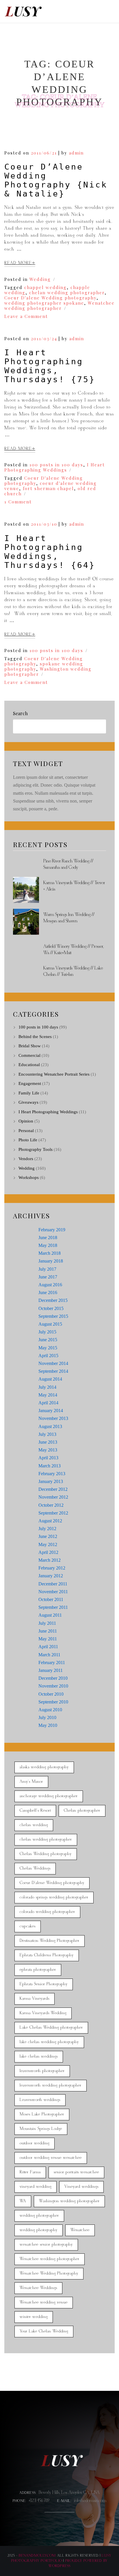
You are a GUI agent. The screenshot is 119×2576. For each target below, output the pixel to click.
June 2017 (48, 1277)
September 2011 (53, 1607)
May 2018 (48, 1245)
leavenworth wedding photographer (51, 2085)
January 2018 (51, 1261)
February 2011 (52, 1663)
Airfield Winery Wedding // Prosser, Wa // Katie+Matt (74, 950)
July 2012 (47, 1529)
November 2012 (53, 1497)
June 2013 (48, 1442)
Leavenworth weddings (40, 2100)
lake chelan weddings (39, 2057)
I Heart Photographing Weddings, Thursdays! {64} (50, 552)
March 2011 (49, 1655)
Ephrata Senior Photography (44, 1984)
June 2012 (48, 1536)
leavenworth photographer (42, 2071)
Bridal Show (30, 1046)
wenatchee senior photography (46, 2245)
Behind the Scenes (35, 1037)
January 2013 (51, 1481)
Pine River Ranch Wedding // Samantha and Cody (68, 864)
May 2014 (48, 1395)
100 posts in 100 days (56, 465)
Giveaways (28, 1102)
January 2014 (51, 1411)
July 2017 (47, 1269)
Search (20, 713)
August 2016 (50, 1285)
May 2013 (48, 1450)
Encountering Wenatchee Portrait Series (54, 1074)
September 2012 (53, 1513)
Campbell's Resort (35, 1811)
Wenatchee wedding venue (44, 2302)
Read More (18, 263)
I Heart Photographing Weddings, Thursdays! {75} (50, 366)
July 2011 (47, 1623)
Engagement (30, 1083)
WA (23, 2201)
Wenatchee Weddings (38, 2288)
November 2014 (53, 1363)
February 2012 (52, 1568)
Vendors (26, 1159)
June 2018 (48, 1238)
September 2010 (53, 1702)
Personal (26, 1131)
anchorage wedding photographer (49, 1796)
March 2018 (50, 1253)
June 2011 (48, 1631)
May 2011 (48, 1639)
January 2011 (51, 1670)
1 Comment (18, 502)
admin (76, 153)
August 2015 (50, 1324)
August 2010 (50, 1710)
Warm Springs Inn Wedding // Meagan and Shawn (69, 918)
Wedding (40, 279)
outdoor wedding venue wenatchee (51, 2158)
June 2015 (48, 1340)
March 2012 (50, 1560)
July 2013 (47, 1434)
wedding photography (39, 2230)
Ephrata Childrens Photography (47, 1955)
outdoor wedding (35, 2143)
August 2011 (50, 1615)
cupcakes (28, 1926)
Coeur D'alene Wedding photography (50, 298)
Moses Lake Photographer (42, 2114)
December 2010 (53, 1678)
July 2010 (47, 1717)
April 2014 (48, 1403)
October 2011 (51, 1599)
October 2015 (51, 1308)
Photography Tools (36, 1149)
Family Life (29, 1093)
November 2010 (53, 1686)
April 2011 (48, 1647)
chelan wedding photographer (67, 292)
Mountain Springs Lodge (41, 2129)
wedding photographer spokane (44, 303)
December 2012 (53, 1489)
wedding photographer (39, 2216)
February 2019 (52, 1230)
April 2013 (48, 1458)
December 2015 (53, 1300)
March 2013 (50, 1466)
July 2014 (47, 1387)
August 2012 (50, 1521)
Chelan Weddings (35, 1868)
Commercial (29, 1055)
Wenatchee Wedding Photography (49, 2274)
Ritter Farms (30, 2172)
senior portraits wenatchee (76, 2172)
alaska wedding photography (44, 1767)
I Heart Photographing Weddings (55, 467)
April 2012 (48, 1552)
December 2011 (53, 1584)
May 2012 (48, 1544)
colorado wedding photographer (47, 1912)
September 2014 (53, 1371)
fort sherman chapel (48, 488)
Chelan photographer (82, 1811)
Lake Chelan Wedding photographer (51, 2028)
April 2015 (48, 1356)
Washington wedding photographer (48, 671)
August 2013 (50, 1426)
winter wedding (34, 2317)
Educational (29, 1065)
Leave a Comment (26, 316)
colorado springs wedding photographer (54, 1897)
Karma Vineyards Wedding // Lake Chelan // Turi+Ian (73, 971)
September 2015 (53, 1316)
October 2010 (51, 1694)
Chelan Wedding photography (46, 1854)
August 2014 (50, 1379)
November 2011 (53, 1592)
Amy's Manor (31, 1782)
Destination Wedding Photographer (50, 1941)
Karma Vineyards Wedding (43, 2013)
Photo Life (28, 1140)
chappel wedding (45, 287)
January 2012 (51, 1576)
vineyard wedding (36, 2187)
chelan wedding (34, 1825)
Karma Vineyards (35, 1999)
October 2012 (51, 1505)
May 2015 (48, 1348)
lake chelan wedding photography (49, 2042)
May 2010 (48, 1725)
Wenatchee (80, 2230)
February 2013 (52, 1474)
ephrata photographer (38, 1970)
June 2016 (48, 1292)
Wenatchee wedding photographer (59, 306)
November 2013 (53, 1418)
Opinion (26, 1121)
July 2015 (47, 1332)
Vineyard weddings (81, 2187)
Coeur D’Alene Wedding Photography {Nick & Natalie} (56, 180)
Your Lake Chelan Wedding (44, 2331)
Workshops (29, 1177)
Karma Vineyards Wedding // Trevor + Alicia (74, 886)
